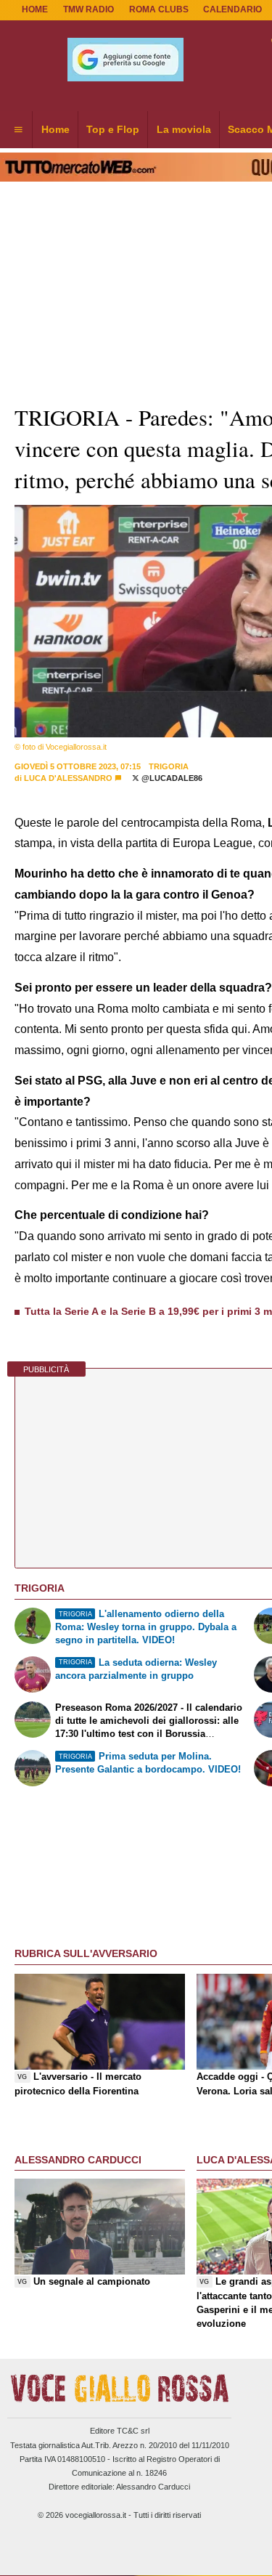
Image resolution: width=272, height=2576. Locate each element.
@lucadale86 (171, 778)
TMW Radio (88, 9)
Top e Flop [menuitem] (113, 129)
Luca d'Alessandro (68, 778)
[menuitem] (18, 130)
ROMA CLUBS (159, 9)
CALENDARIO (232, 9)
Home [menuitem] (55, 129)
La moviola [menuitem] (184, 129)
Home (35, 9)
